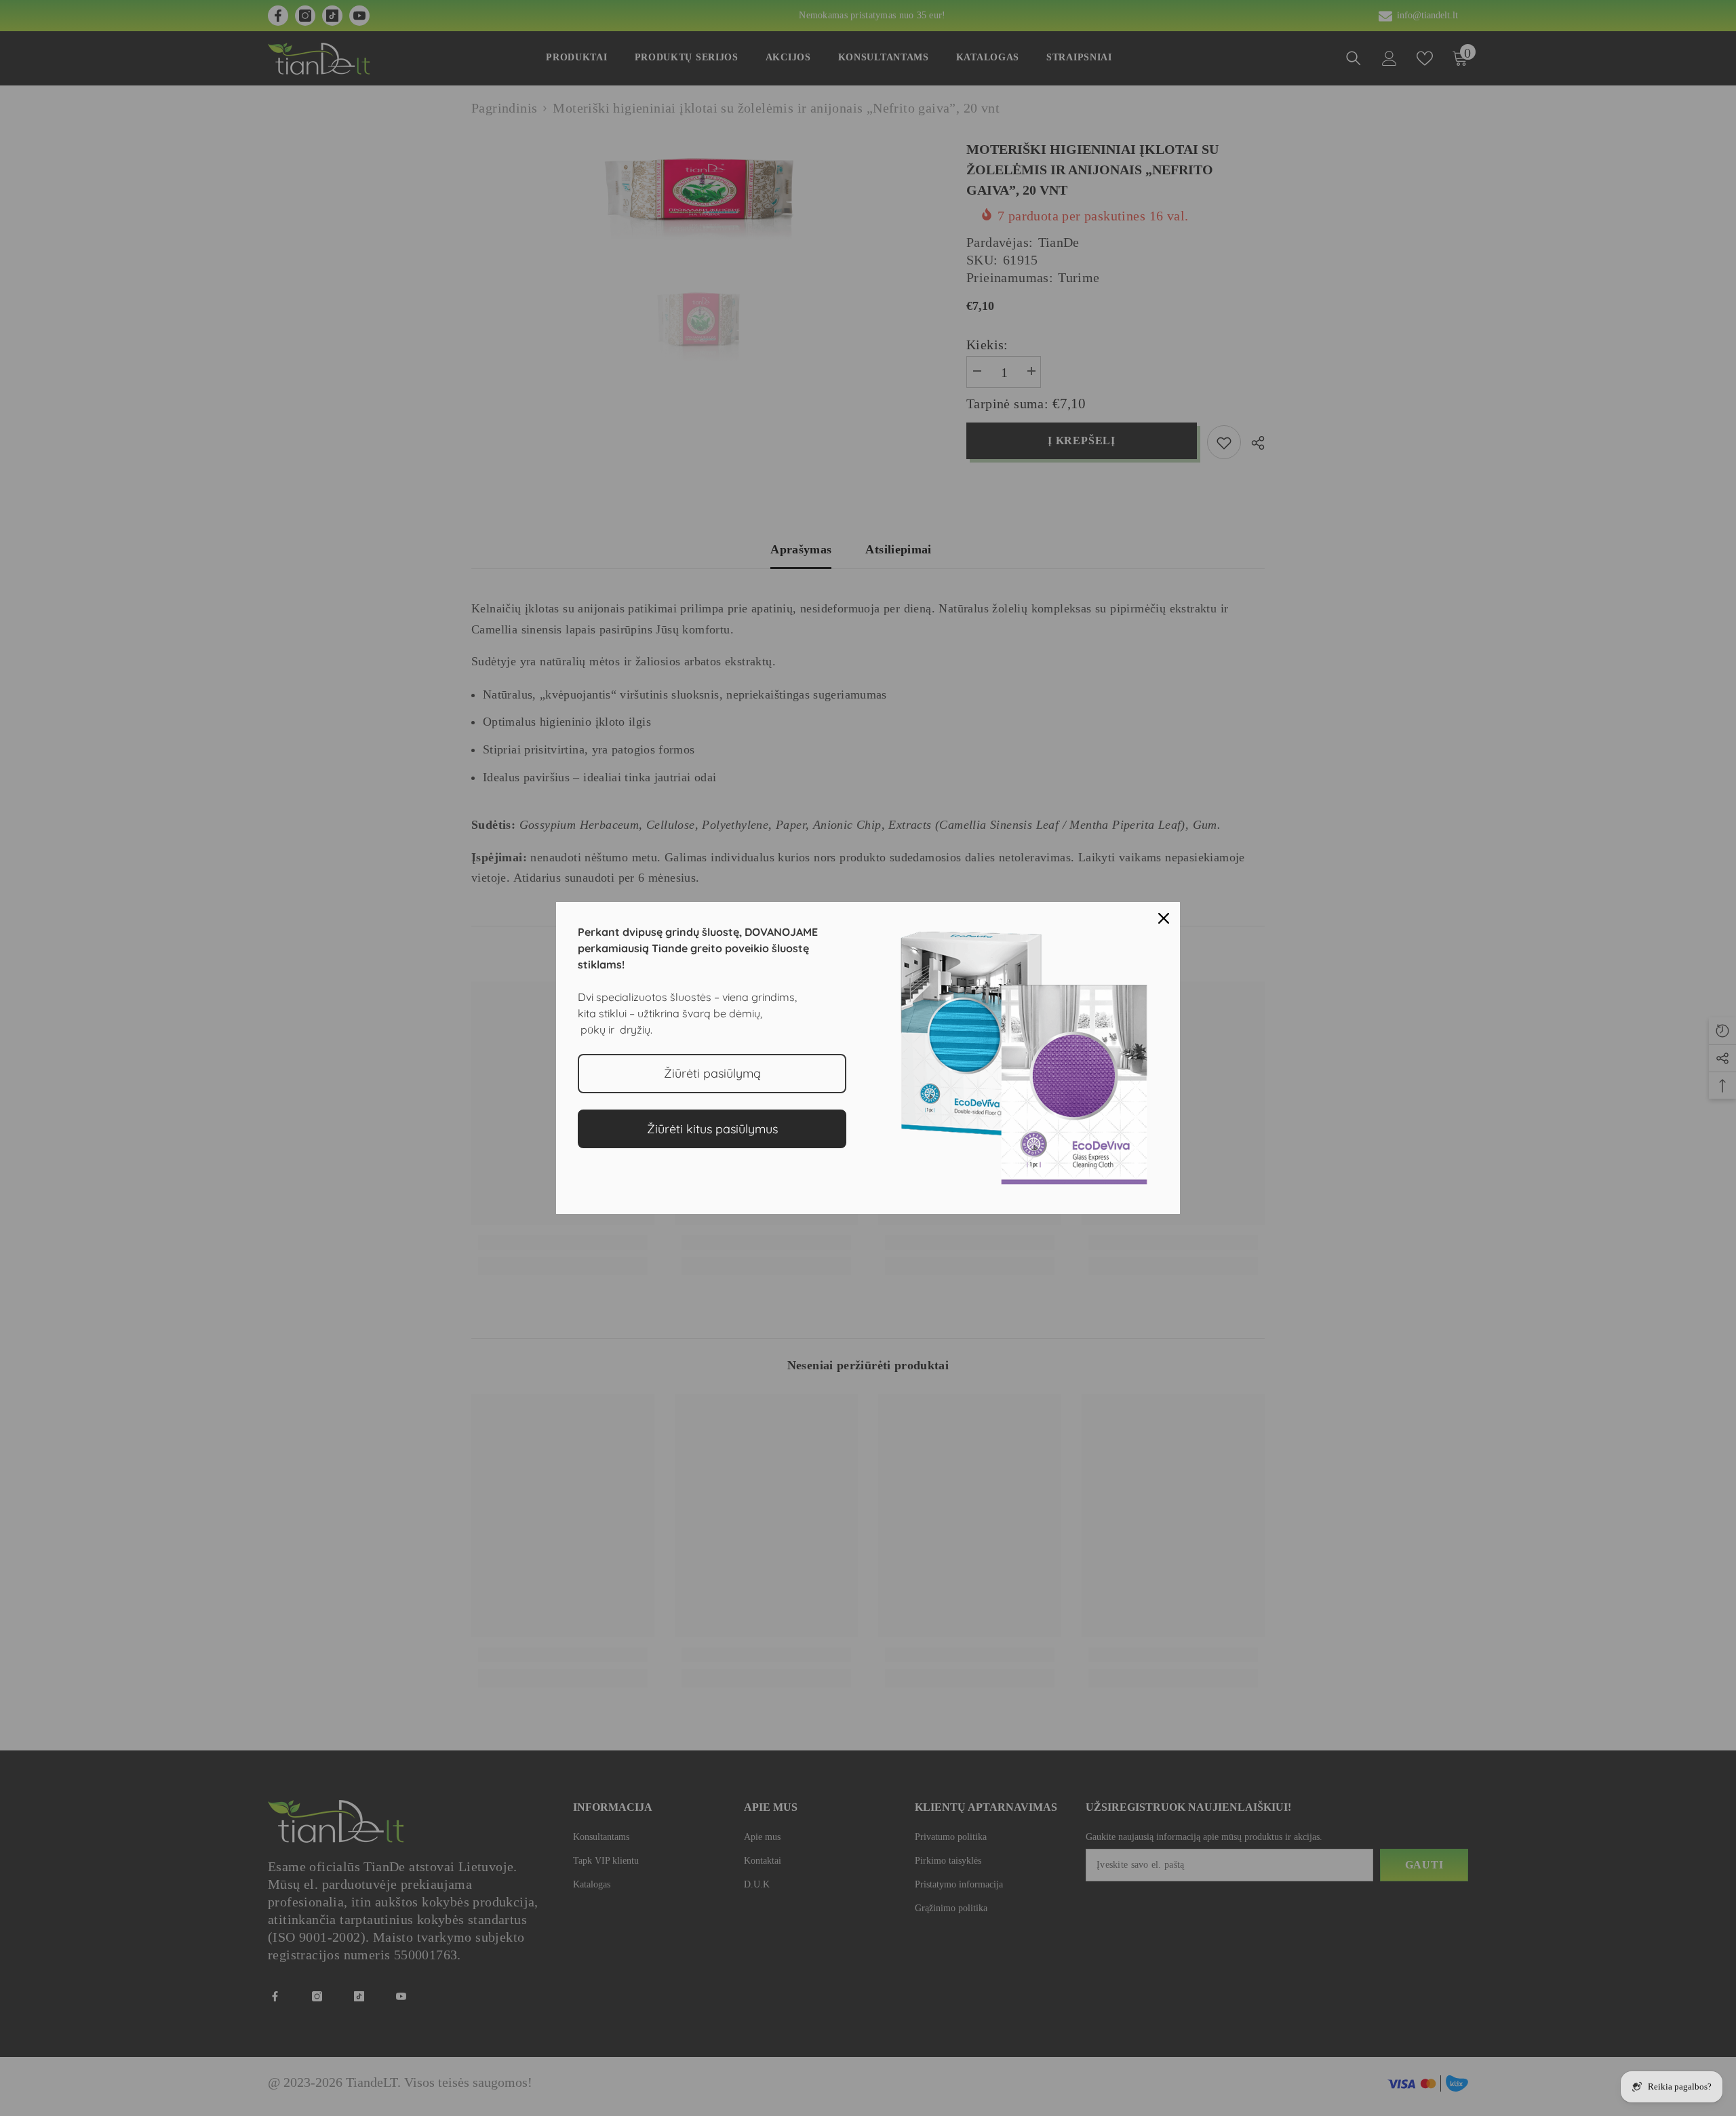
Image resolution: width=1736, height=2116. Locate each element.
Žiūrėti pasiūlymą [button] (712, 1073)
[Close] (1164, 918)
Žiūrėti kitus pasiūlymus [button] (712, 1129)
